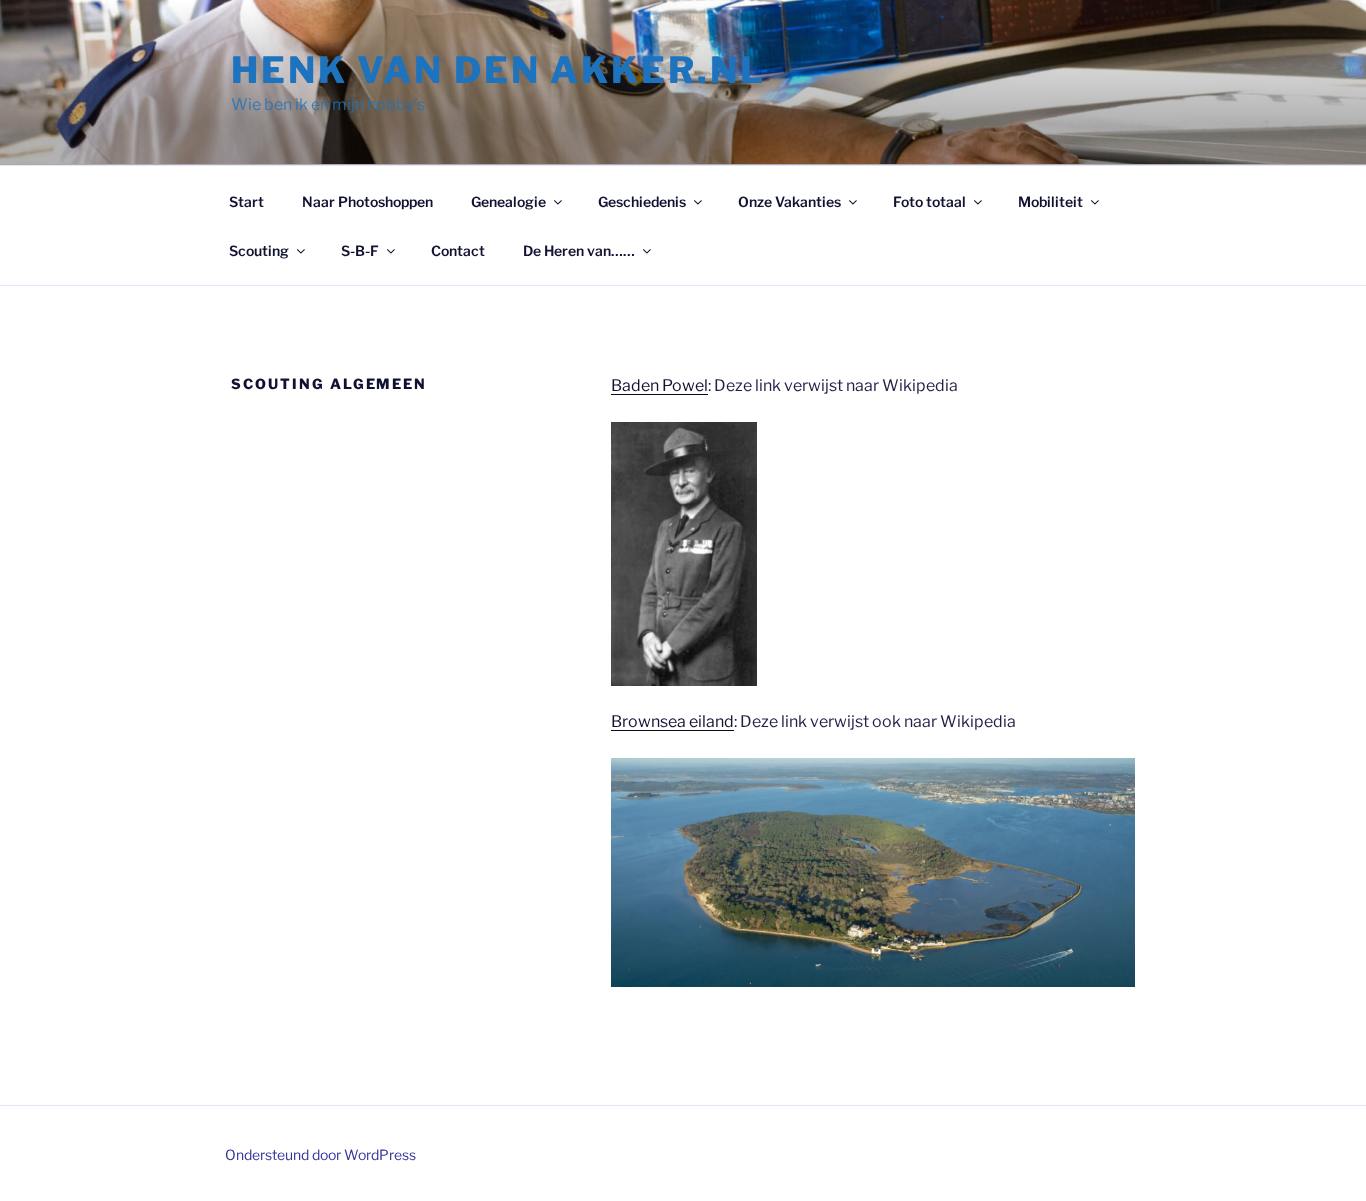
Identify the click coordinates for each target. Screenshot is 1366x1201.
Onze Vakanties (789, 201)
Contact (458, 250)
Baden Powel (659, 385)
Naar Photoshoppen (367, 201)
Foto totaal (929, 201)
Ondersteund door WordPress (320, 1154)
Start (246, 201)
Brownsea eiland (672, 721)
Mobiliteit (1050, 201)
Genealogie (508, 201)
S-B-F (360, 250)
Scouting (259, 250)
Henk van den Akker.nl (498, 70)
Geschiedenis (642, 201)
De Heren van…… (579, 250)
